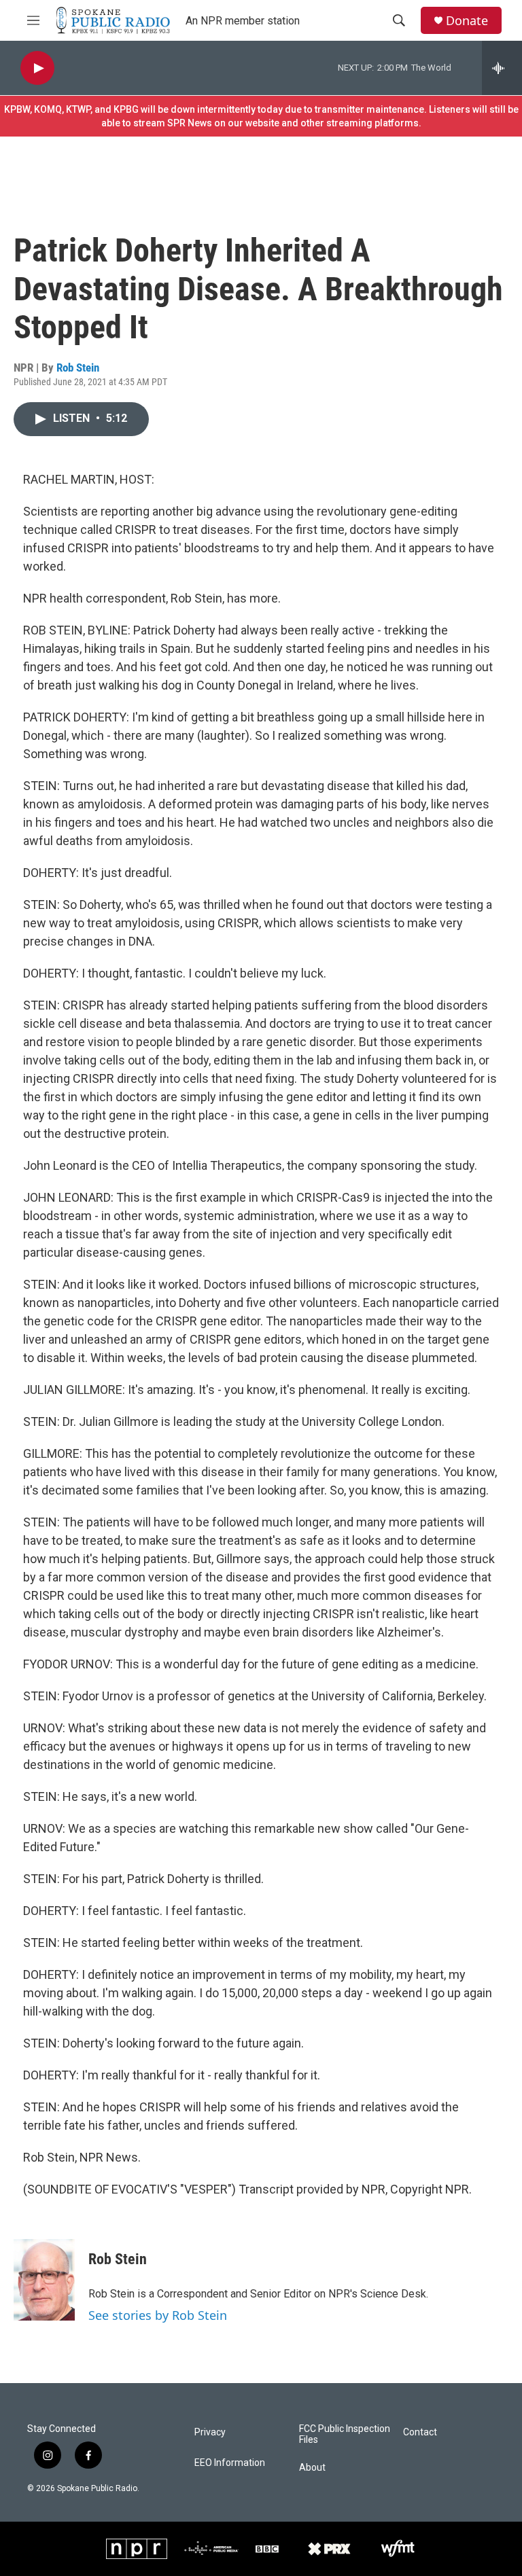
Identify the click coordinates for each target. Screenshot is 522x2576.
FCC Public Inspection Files (345, 2434)
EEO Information (230, 2463)
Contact (420, 2432)
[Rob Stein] (44, 2280)
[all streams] (502, 68)
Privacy (210, 2432)
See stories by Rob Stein (158, 2315)
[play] (37, 68)
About (312, 2468)
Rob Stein (78, 368)
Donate (467, 21)
